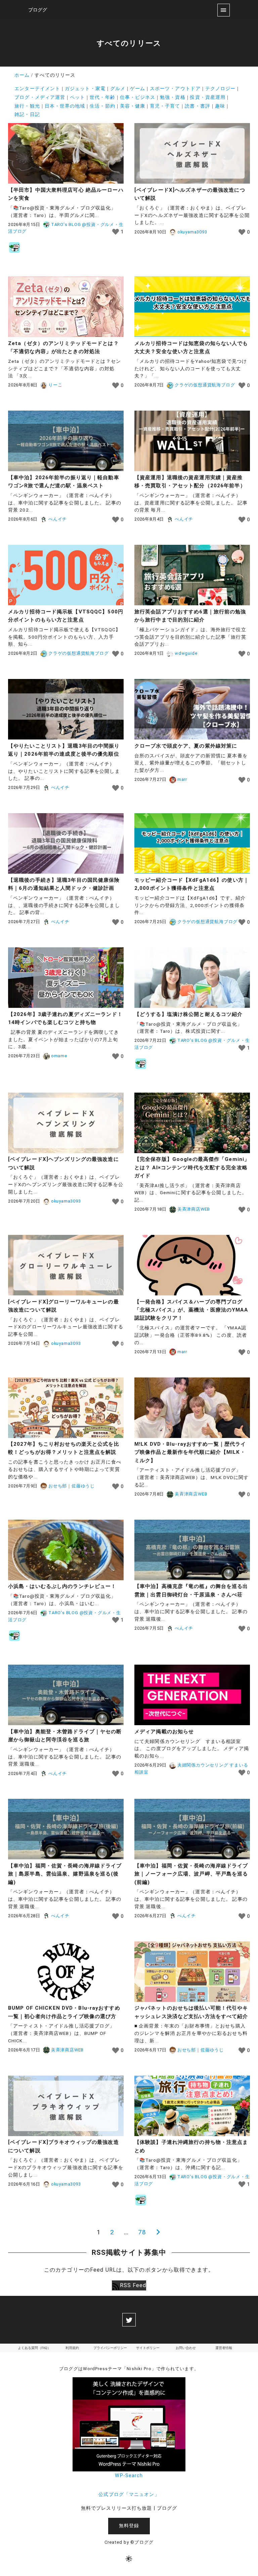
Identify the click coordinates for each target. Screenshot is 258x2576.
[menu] (224, 10)
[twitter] (129, 2320)
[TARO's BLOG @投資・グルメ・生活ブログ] (14, 248)
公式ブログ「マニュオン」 (129, 2494)
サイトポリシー (148, 2348)
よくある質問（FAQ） (34, 2348)
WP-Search (129, 2476)
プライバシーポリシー (110, 2348)
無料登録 (129, 2526)
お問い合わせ (186, 2348)
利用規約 (72, 2348)
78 (142, 2232)
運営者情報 (224, 2348)
